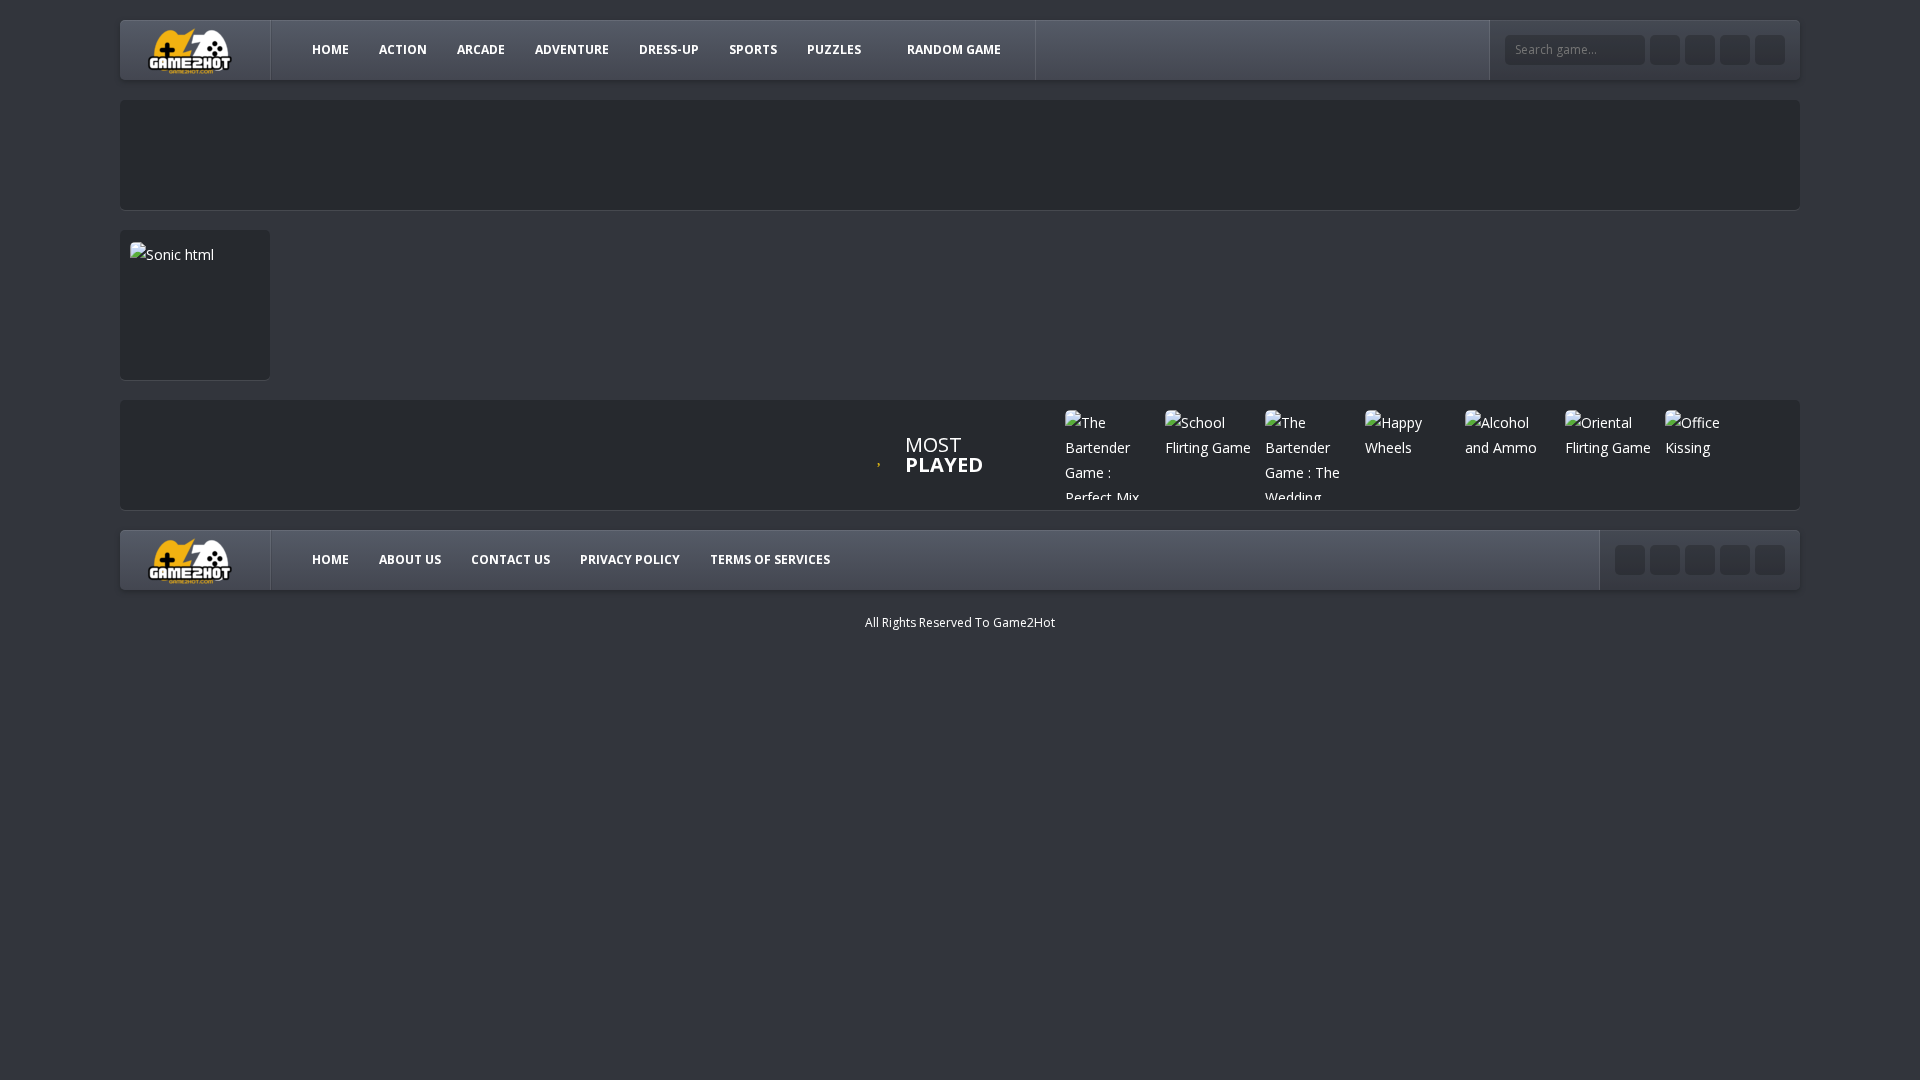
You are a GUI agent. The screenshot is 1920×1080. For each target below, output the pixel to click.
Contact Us (510, 559)
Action (403, 49)
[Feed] (1770, 50)
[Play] (1110, 460)
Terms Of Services (770, 559)
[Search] (1630, 50)
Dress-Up (669, 49)
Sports (753, 49)
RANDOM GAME (954, 49)
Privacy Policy (630, 559)
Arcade (481, 49)
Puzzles (834, 49)
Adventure (572, 49)
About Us (410, 559)
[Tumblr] (1700, 50)
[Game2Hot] (191, 49)
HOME (330, 49)
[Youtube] (1665, 50)
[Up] (1770, 560)
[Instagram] (1735, 50)
